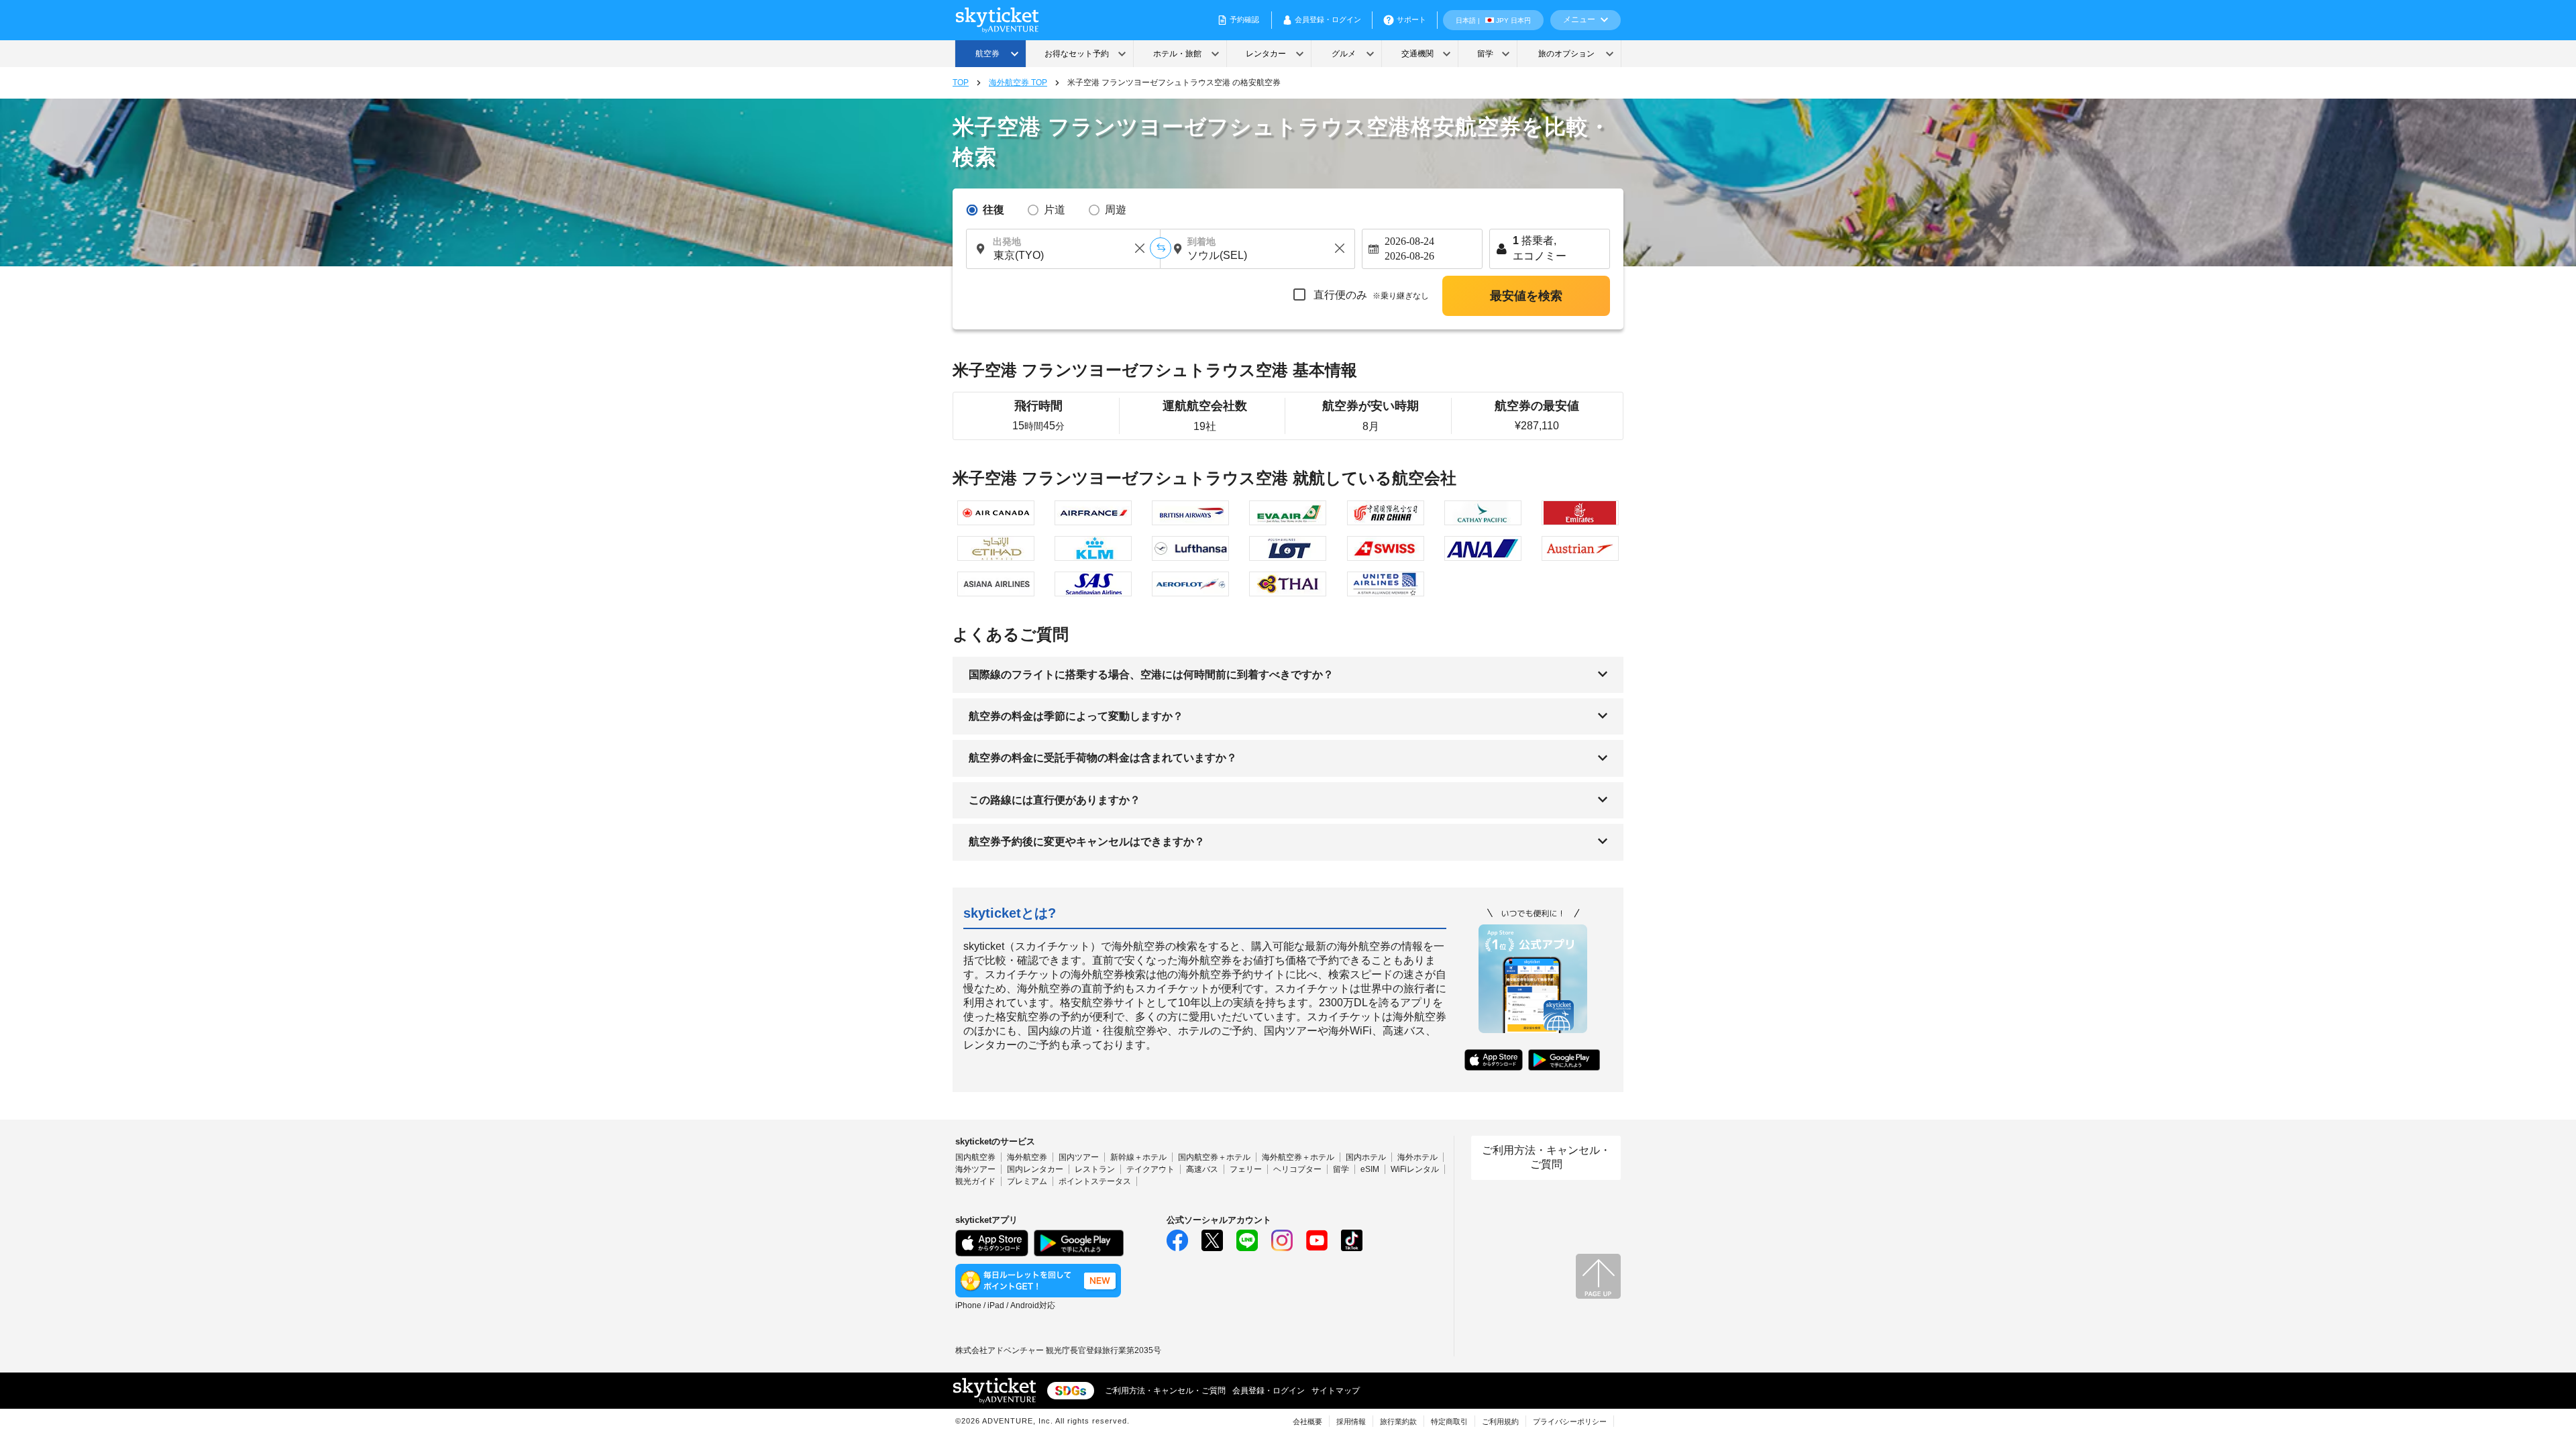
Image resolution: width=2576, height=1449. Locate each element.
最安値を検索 (1526, 296)
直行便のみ (1370, 295)
